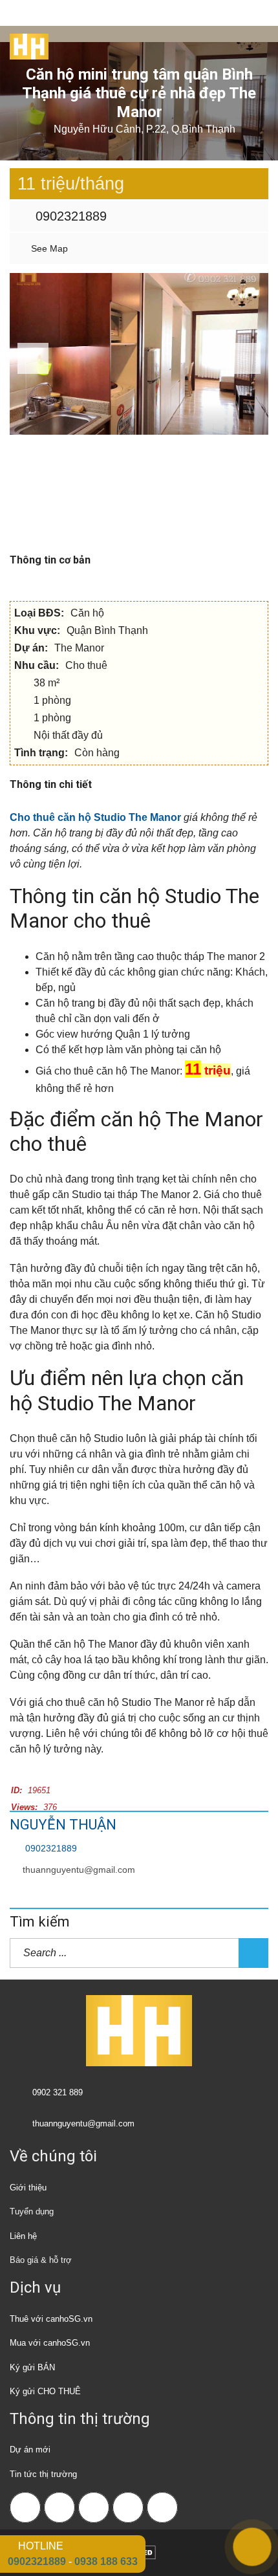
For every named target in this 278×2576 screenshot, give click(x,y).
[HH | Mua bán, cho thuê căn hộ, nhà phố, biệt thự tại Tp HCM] (24, 42)
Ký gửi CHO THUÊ (45, 2391)
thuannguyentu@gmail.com (79, 1870)
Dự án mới (30, 2450)
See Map (48, 248)
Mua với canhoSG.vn (50, 2343)
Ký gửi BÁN (32, 2367)
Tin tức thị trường (43, 2474)
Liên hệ (23, 2236)
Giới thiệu (28, 2188)
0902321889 (69, 216)
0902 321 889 (58, 2092)
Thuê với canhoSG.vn (51, 2319)
